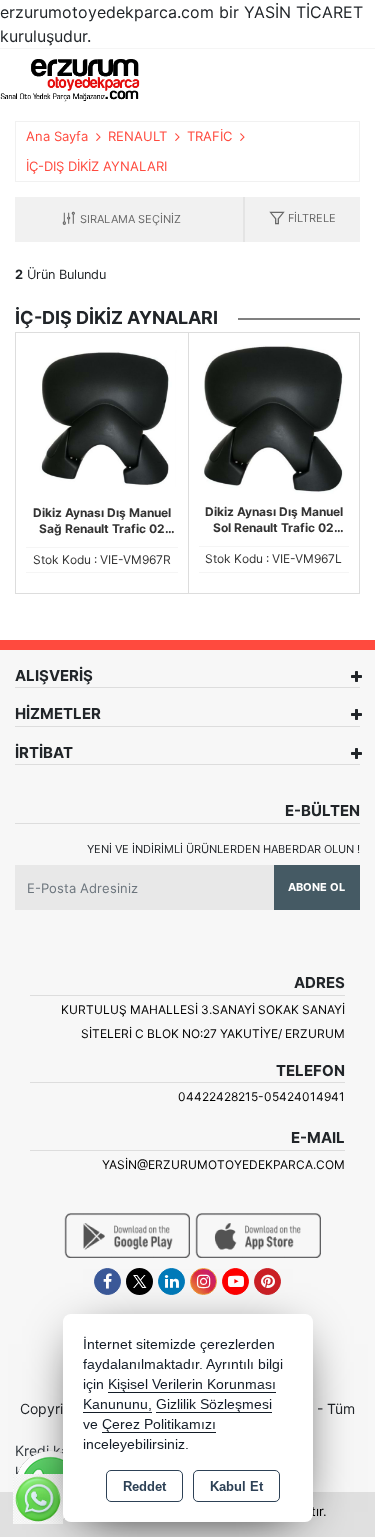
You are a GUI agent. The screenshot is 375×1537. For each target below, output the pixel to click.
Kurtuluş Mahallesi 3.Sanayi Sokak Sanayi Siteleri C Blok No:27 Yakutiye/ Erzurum (203, 1021)
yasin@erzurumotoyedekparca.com (223, 1164)
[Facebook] (107, 1281)
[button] (302, 219)
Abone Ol (316, 887)
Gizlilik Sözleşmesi (214, 1404)
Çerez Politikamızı (159, 1424)
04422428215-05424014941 (261, 1096)
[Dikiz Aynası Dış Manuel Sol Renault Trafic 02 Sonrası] (274, 417)
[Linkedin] (171, 1281)
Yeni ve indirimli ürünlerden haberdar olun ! (223, 849)
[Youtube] (235, 1281)
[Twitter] (139, 1281)
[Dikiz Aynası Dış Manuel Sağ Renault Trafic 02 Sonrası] (102, 417)
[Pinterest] (267, 1281)
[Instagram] (203, 1281)
